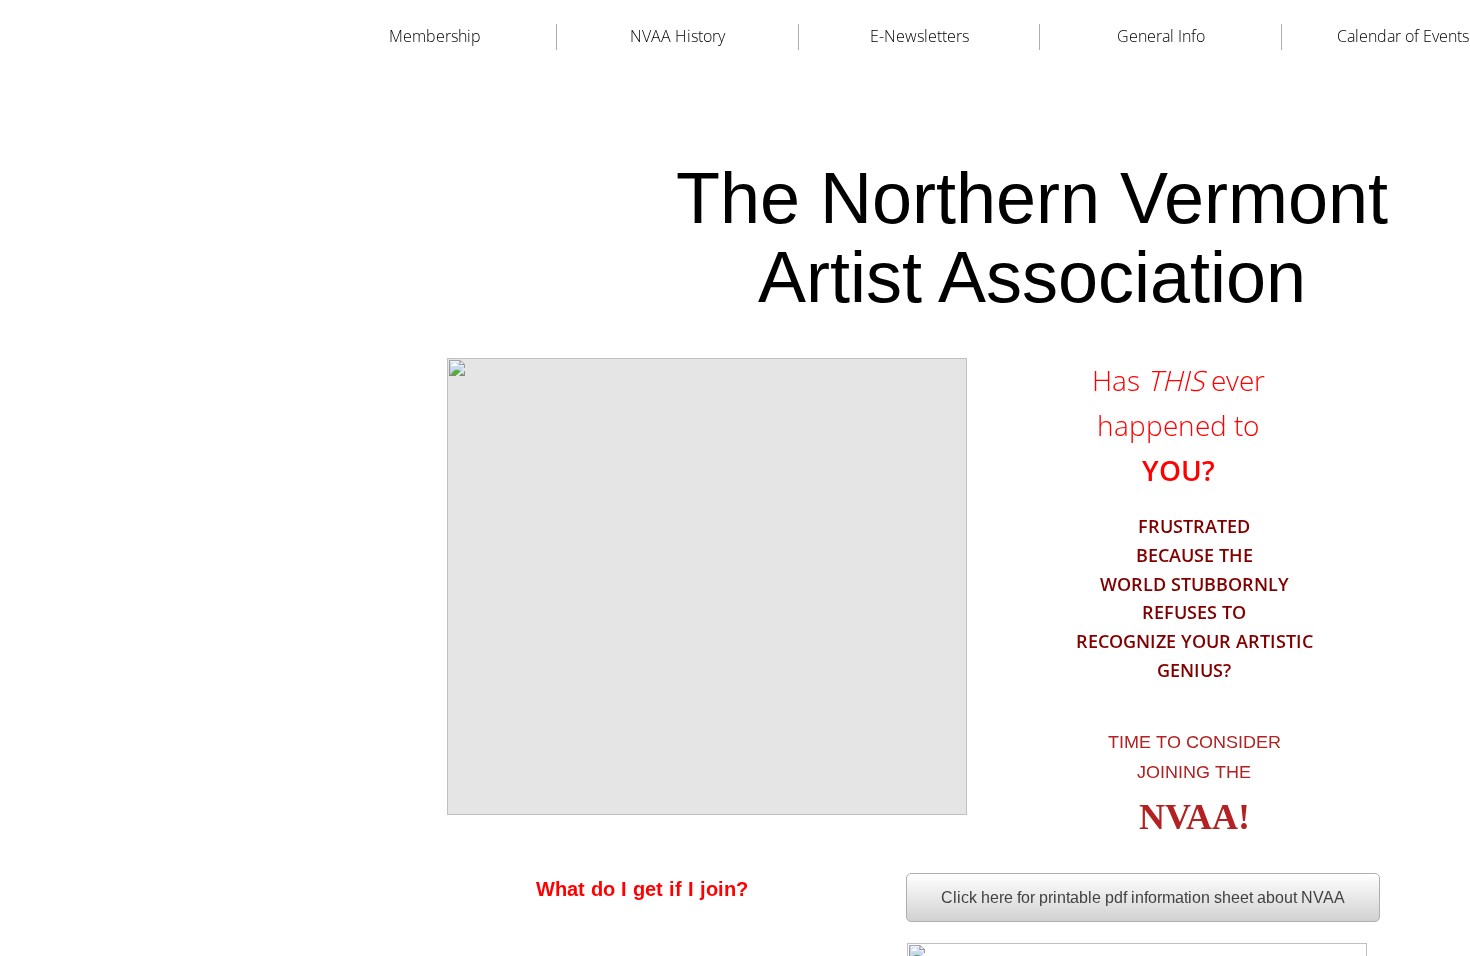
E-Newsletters (919, 36)
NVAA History (677, 36)
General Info (1161, 36)
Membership (435, 36)
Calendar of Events (1403, 36)
